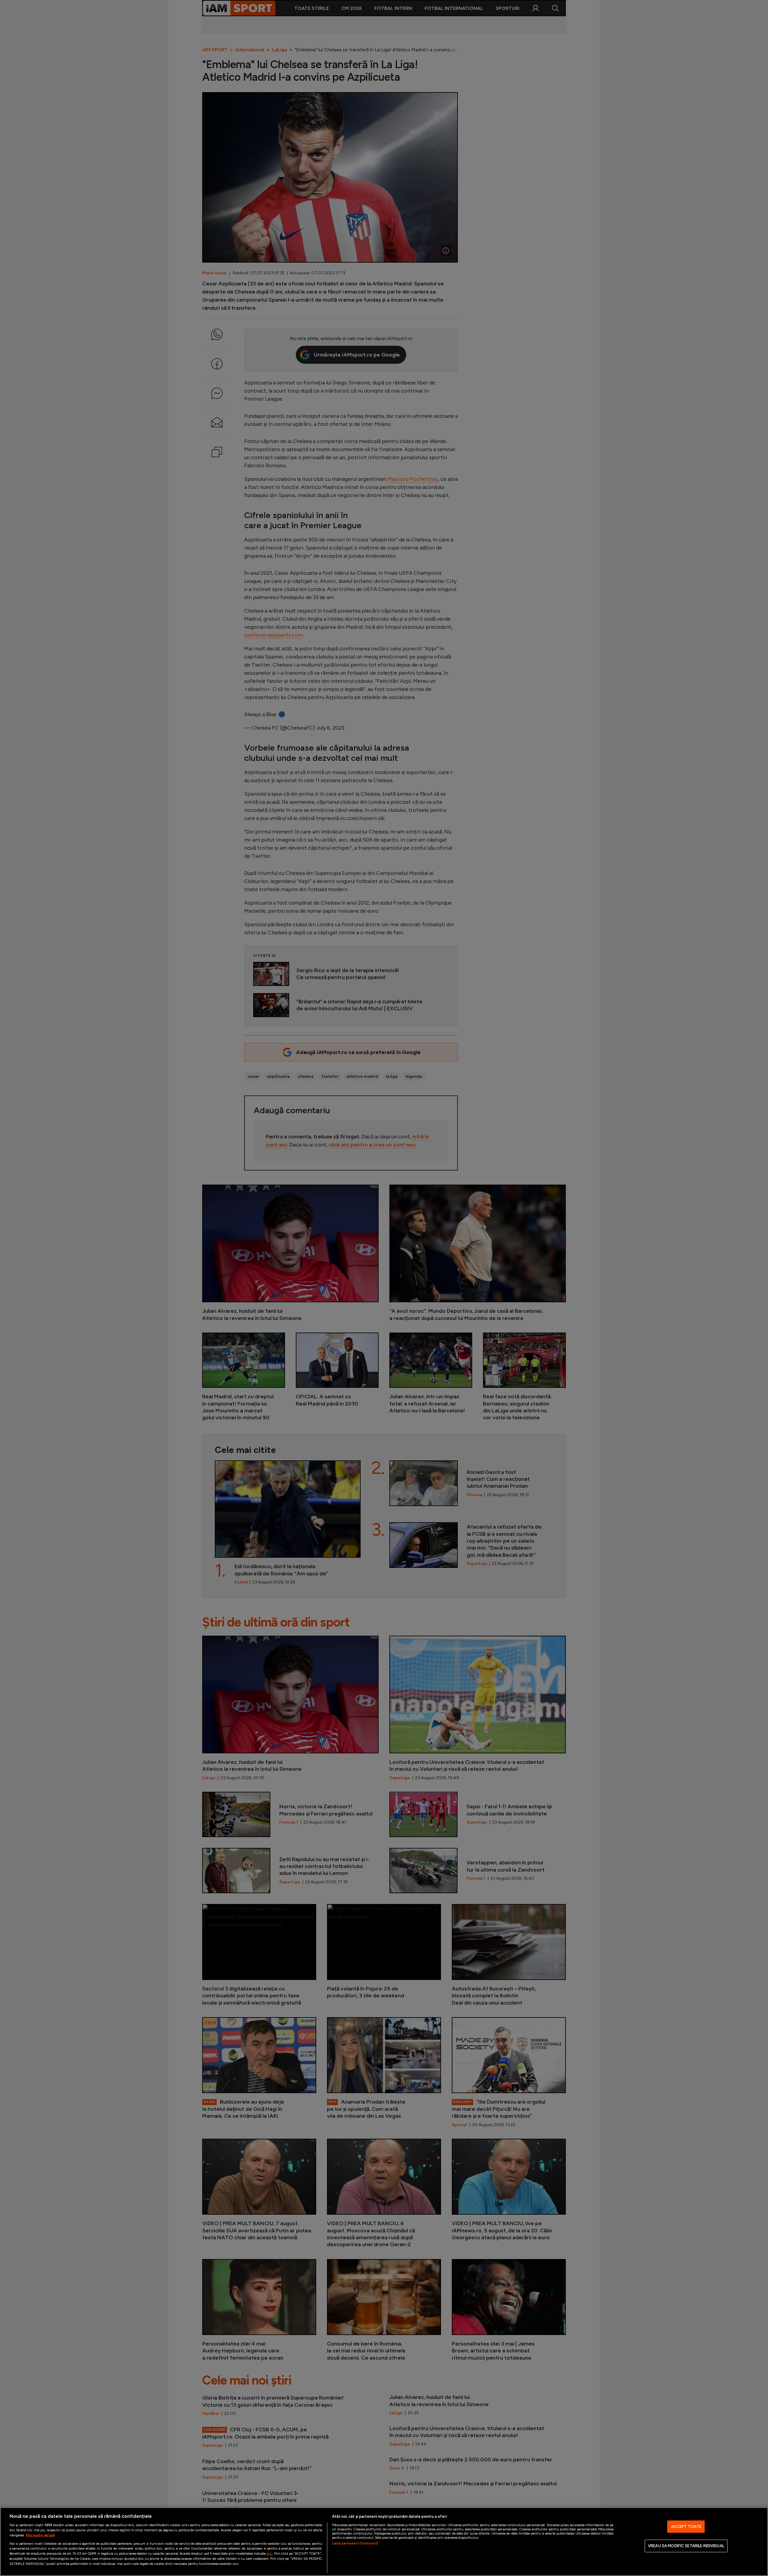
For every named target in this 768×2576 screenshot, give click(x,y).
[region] (384, 2542)
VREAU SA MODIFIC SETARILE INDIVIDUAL (686, 2546)
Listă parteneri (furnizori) (355, 2543)
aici (269, 2553)
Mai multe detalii (40, 2535)
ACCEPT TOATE (686, 2527)
